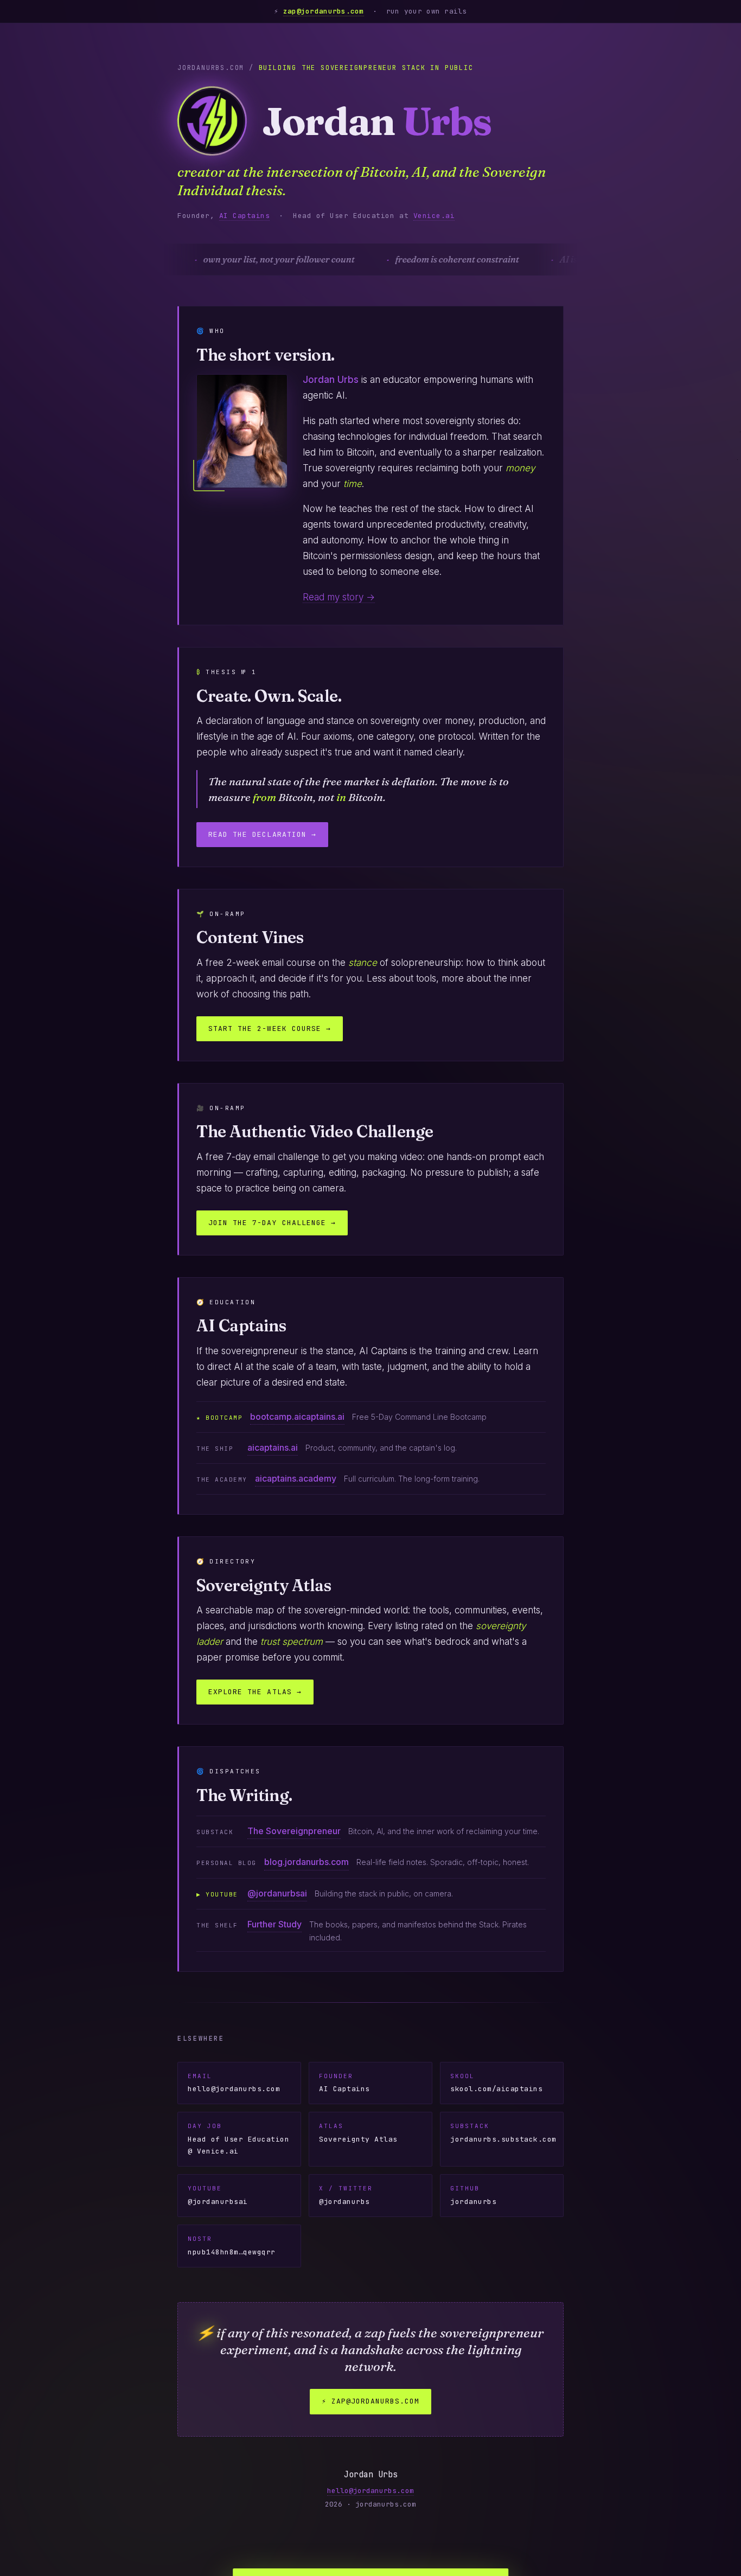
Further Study (274, 1924)
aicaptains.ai (273, 1447)
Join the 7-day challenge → (272, 1223)
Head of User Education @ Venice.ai (238, 2139)
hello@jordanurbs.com (234, 2083)
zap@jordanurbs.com (324, 11)
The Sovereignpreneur (294, 1831)
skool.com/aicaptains (496, 2083)
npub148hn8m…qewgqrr (232, 2246)
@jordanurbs (346, 2195)
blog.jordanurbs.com (306, 1862)
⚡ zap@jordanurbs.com (371, 2401)
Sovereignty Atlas (358, 2133)
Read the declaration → (262, 834)
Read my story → (339, 597)
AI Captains (245, 216)
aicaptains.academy (296, 1478)
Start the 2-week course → (270, 1029)
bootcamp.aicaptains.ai (297, 1417)
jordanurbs (473, 2195)
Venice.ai (434, 216)
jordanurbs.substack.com (503, 2133)
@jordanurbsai (277, 1893)
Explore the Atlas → (255, 1692)
